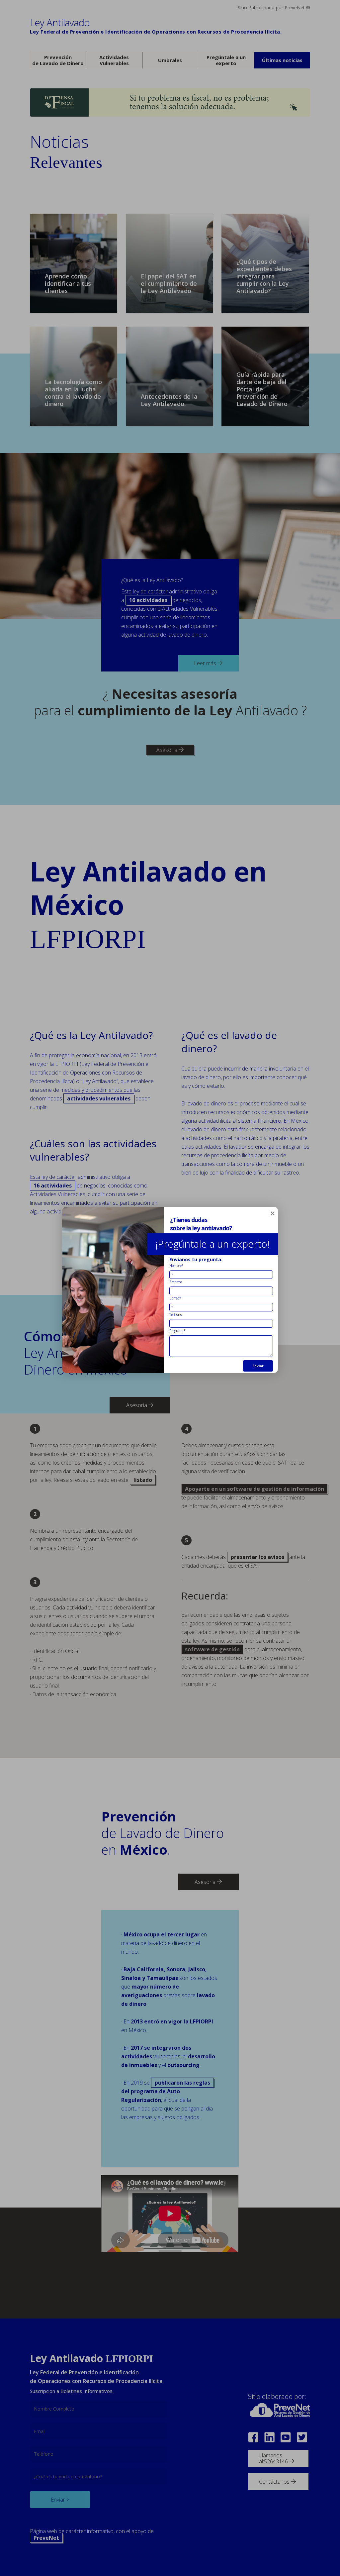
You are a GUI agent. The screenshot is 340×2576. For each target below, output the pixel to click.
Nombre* (176, 1265)
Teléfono (176, 1314)
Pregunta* (177, 1330)
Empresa (176, 1282)
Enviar (258, 1366)
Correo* (175, 1298)
